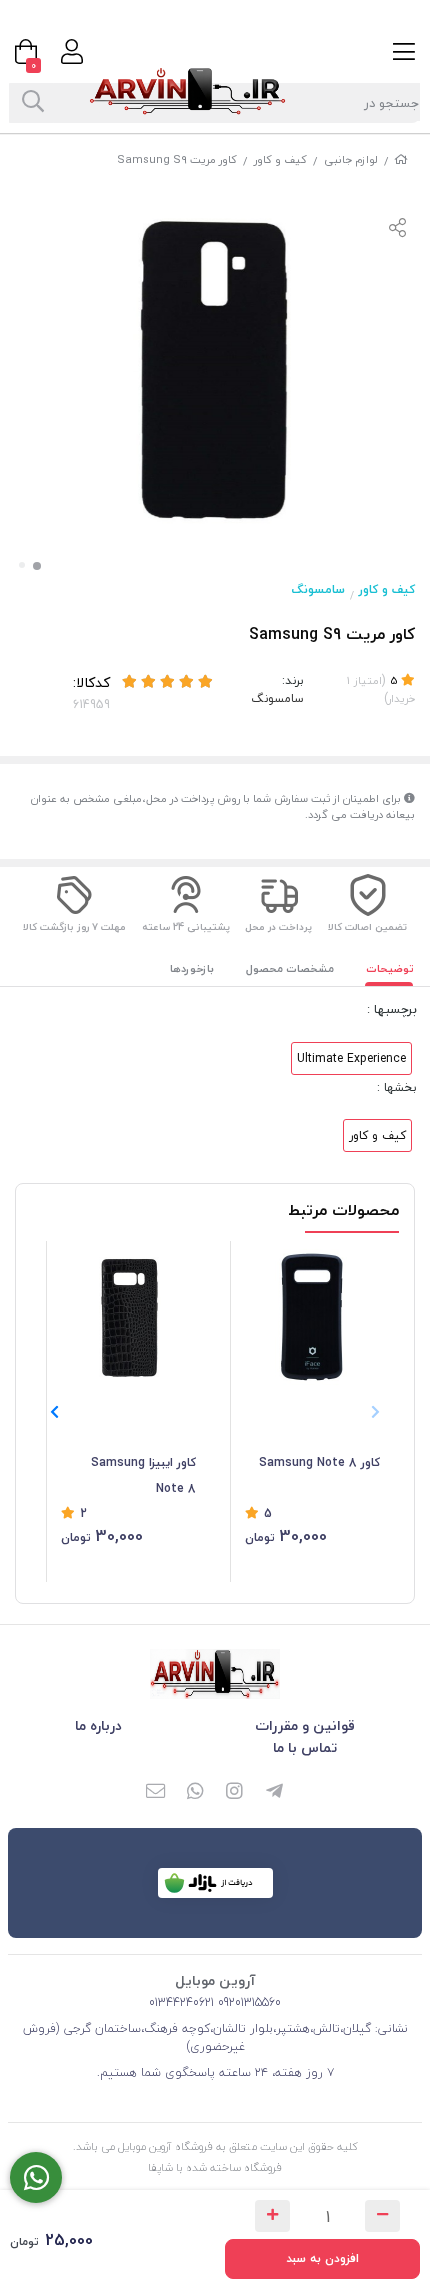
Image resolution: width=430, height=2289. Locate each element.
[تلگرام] (275, 1793)
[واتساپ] (195, 1793)
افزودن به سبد (322, 2258)
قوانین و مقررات (305, 1725)
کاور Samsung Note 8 (319, 1462)
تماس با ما (305, 1747)
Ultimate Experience (351, 1058)
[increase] (272, 2216)
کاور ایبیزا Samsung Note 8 (143, 1475)
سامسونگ (318, 589)
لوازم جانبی (351, 159)
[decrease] (382, 2216)
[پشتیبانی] (36, 2177)
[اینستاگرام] (235, 1793)
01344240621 (181, 2002)
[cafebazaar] (215, 1883)
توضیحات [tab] (390, 968)
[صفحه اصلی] (401, 159)
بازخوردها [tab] (192, 968)
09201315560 (247, 2002)
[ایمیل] (155, 1793)
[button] (54, 1412)
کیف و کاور (280, 159)
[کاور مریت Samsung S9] (215, 1674)
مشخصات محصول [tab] (290, 968)
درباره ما (98, 1725)
